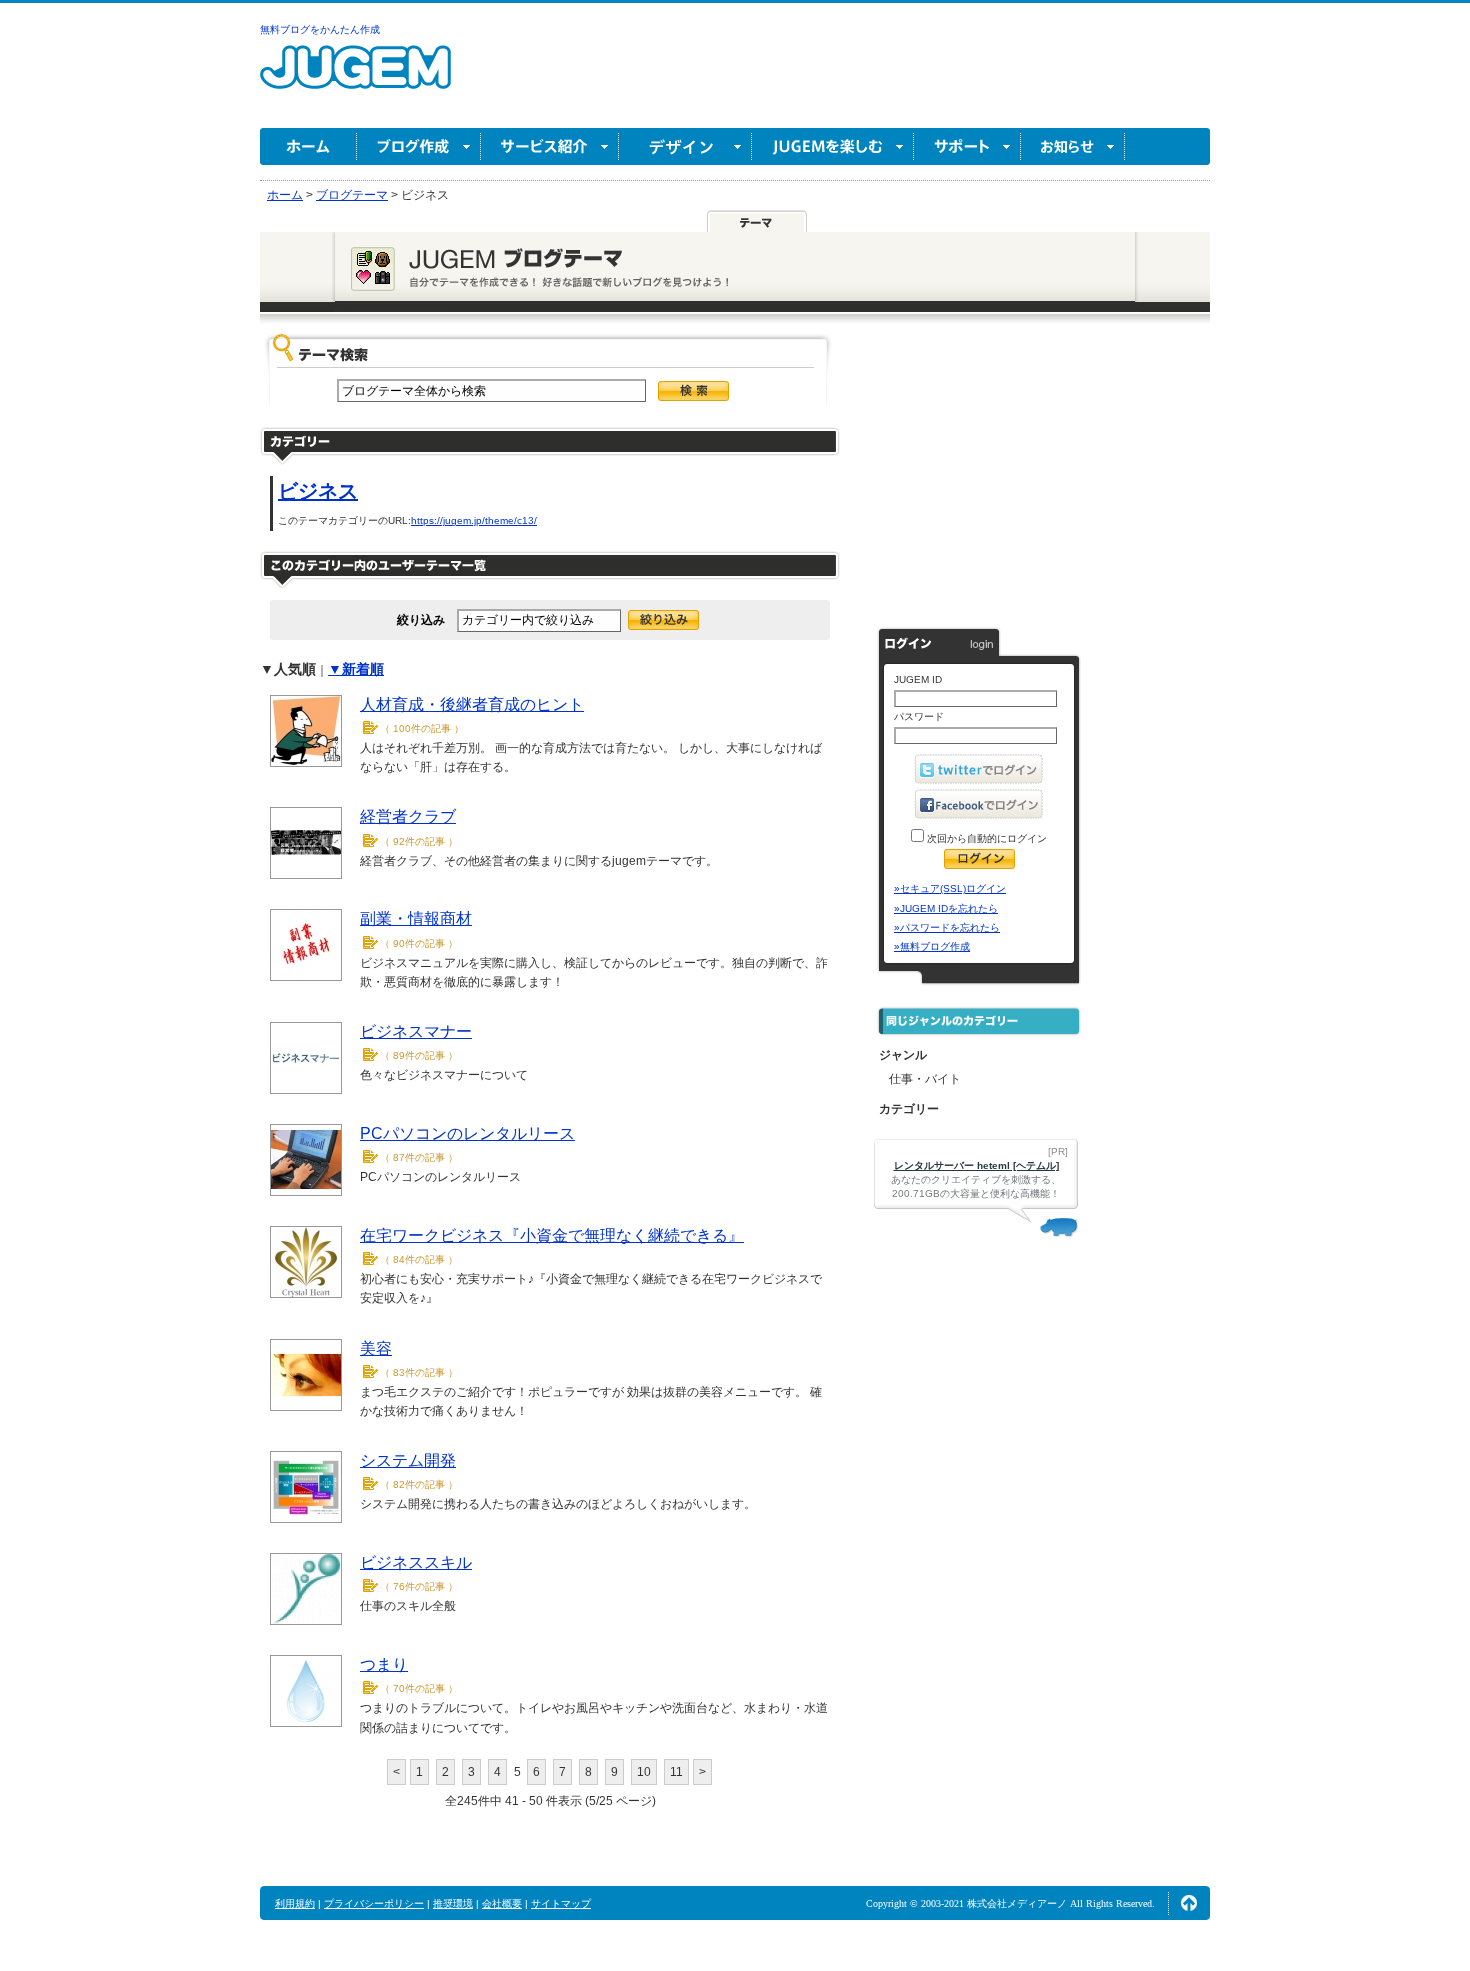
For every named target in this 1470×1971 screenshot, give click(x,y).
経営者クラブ (408, 816)
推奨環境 (453, 1903)
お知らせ (1073, 146)
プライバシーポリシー (374, 1903)
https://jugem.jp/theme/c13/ (474, 520)
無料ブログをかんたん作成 (320, 29)
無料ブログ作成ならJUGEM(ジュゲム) (355, 78)
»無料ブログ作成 (932, 946)
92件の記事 (419, 841)
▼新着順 (356, 669)
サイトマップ (561, 1903)
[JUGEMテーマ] (757, 222)
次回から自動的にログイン (985, 838)
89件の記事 (419, 1055)
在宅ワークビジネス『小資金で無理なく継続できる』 (552, 1235)
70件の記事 (419, 1688)
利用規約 (295, 1903)
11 (676, 1772)
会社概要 (502, 1903)
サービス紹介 (550, 146)
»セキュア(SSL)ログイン (950, 888)
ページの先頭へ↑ (1189, 1903)
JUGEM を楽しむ (833, 146)
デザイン (685, 146)
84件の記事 (419, 1259)
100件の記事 (422, 728)
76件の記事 (419, 1586)
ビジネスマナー (416, 1031)
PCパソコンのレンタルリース (467, 1133)
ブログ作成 (419, 146)
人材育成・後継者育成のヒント (472, 704)
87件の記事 (419, 1157)
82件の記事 (419, 1484)
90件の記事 (419, 943)
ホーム (308, 146)
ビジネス (318, 491)
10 (644, 1772)
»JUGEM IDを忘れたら (946, 908)
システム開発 (408, 1460)
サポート (967, 146)
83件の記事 (419, 1372)
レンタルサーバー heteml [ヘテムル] (976, 1165)
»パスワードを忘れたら (947, 927)
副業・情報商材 (416, 918)
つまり (384, 1664)
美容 (376, 1348)
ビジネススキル (416, 1562)
